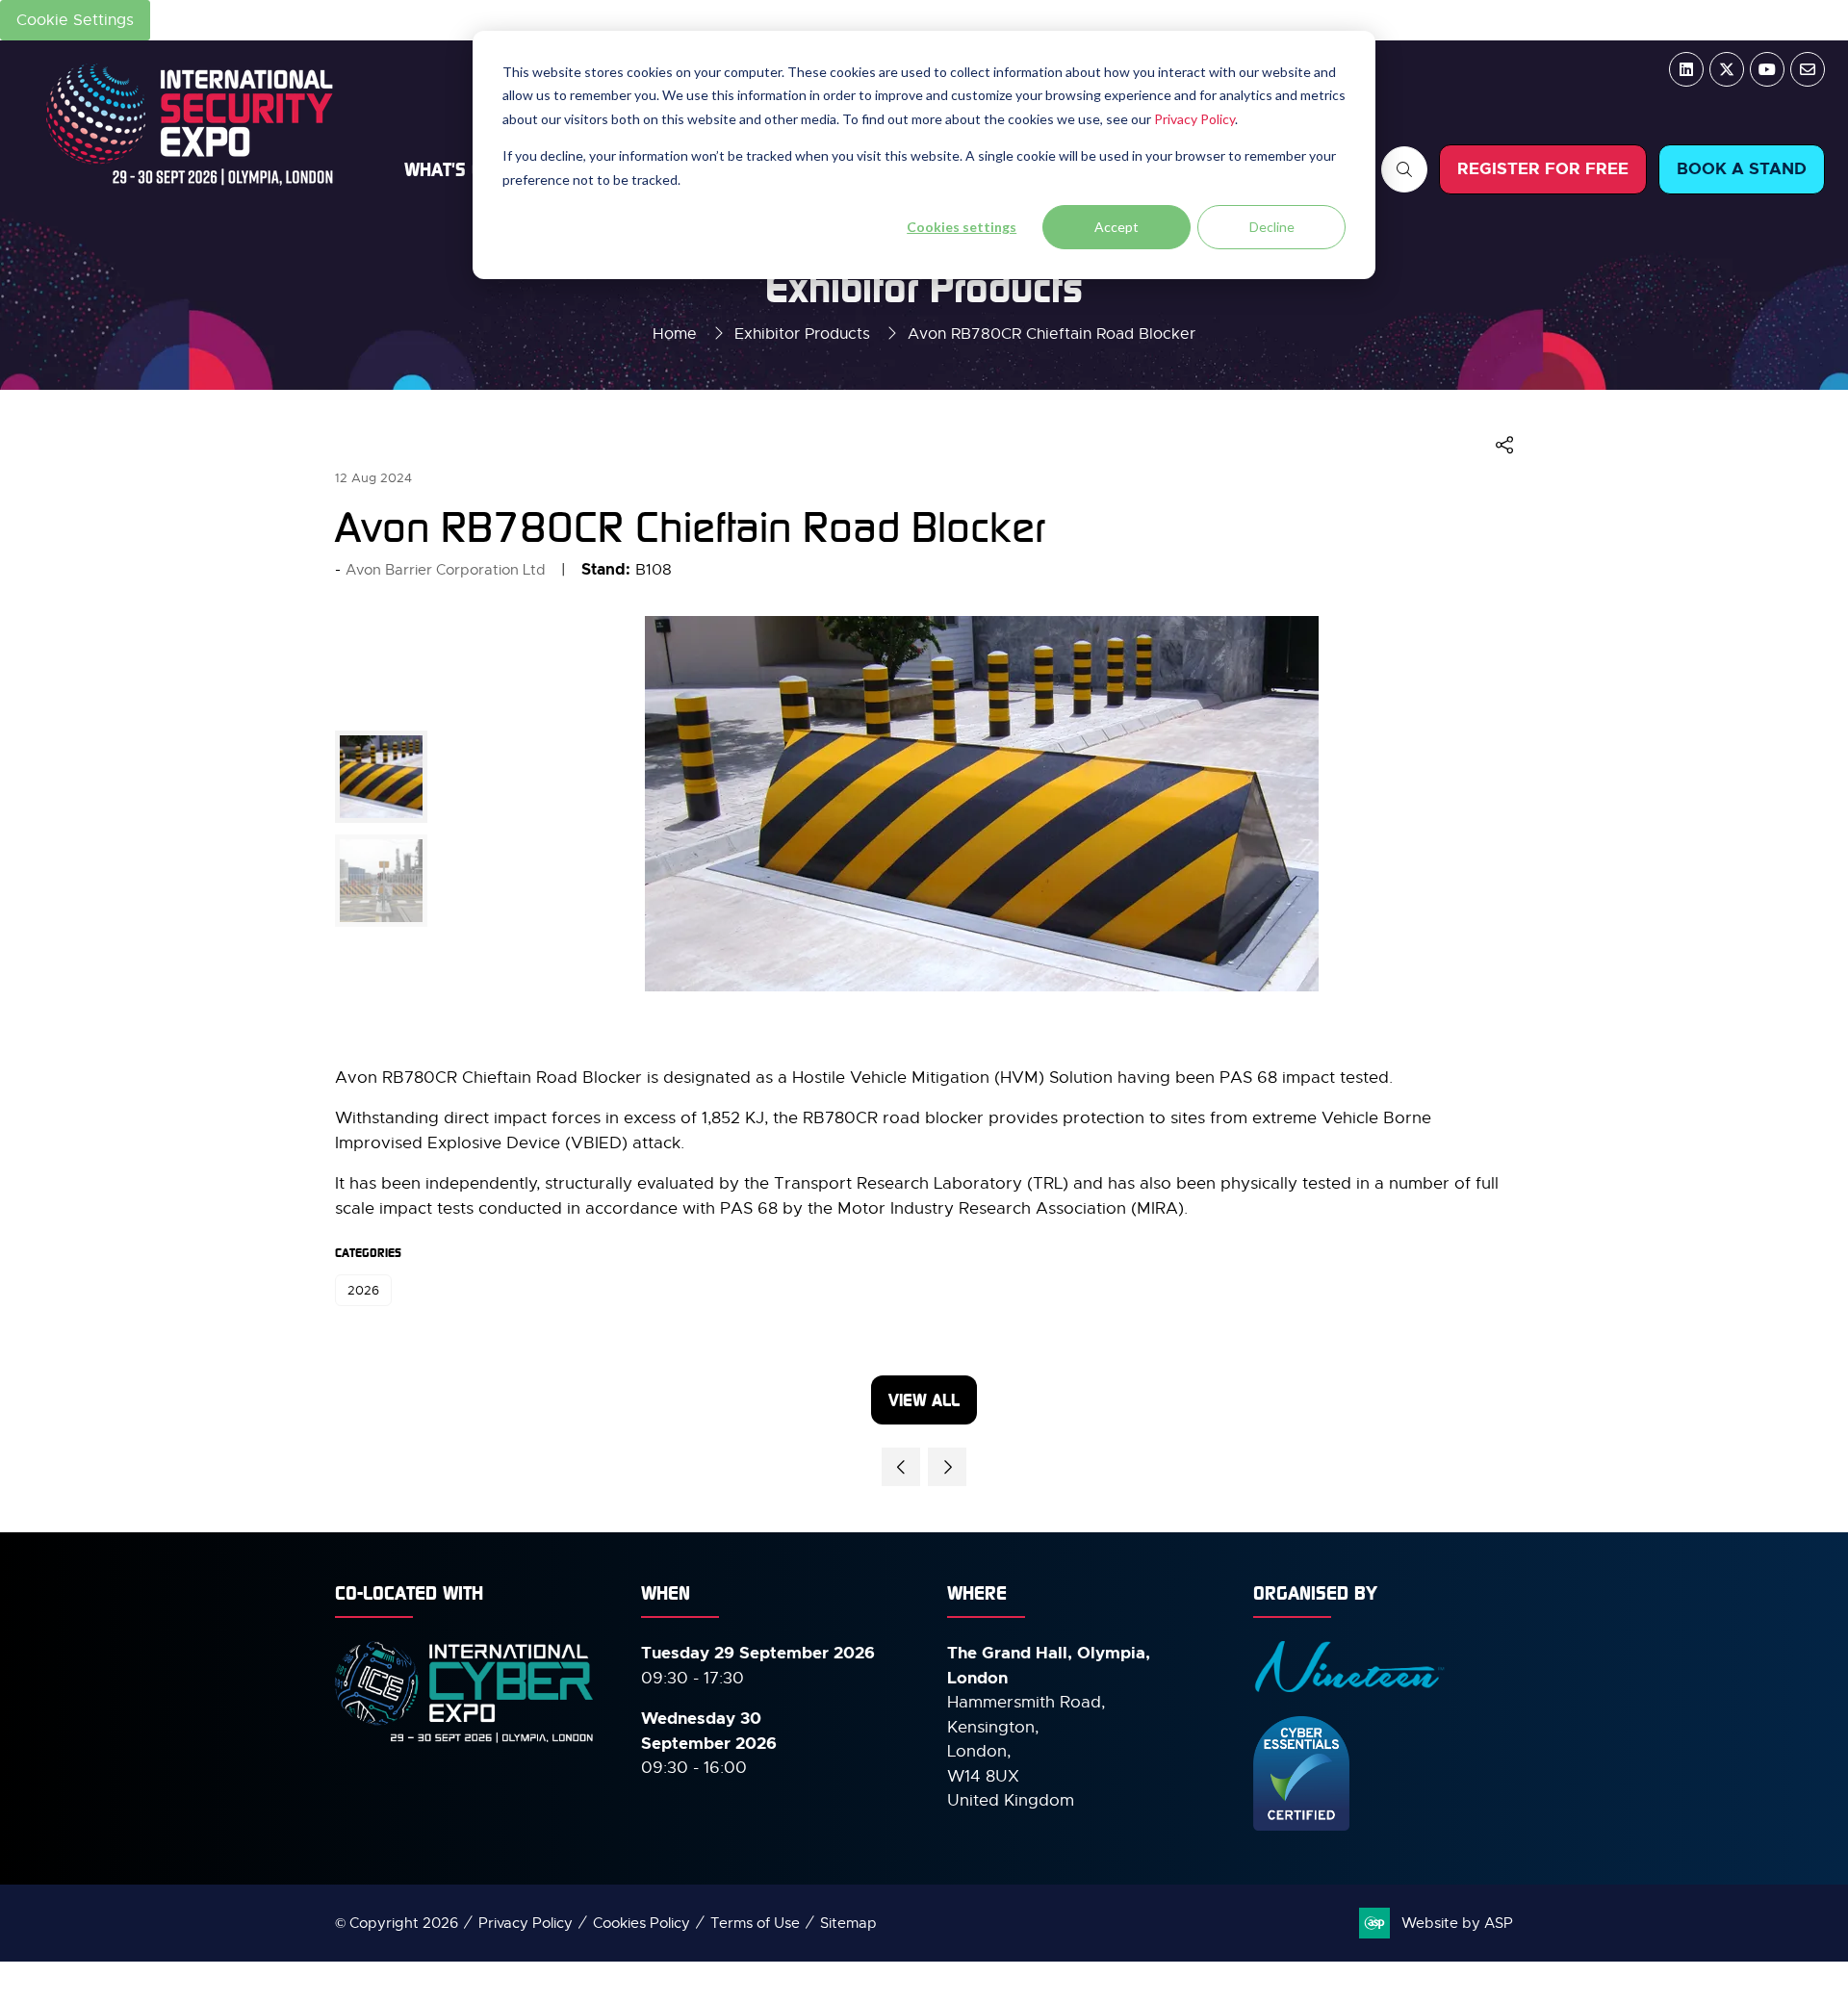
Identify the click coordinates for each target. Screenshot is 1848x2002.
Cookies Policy (642, 1923)
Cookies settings (962, 227)
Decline (1272, 227)
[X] (1727, 69)
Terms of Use (755, 1923)
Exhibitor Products (802, 334)
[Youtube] (1767, 69)
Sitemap (848, 1923)
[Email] (1808, 69)
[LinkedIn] (1686, 69)
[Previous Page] (901, 1467)
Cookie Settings (75, 20)
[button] (1404, 169)
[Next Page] (947, 1467)
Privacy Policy (1194, 119)
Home (675, 334)
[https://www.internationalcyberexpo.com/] (465, 1741)
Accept (1116, 227)
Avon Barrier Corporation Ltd (446, 570)
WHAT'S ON (449, 169)
